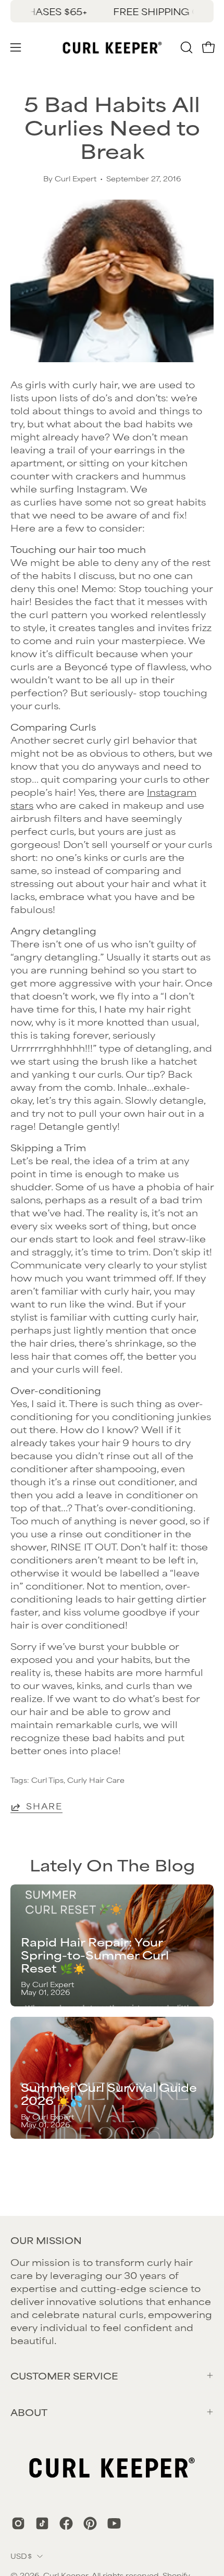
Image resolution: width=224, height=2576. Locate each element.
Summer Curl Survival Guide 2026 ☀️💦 (109, 2093)
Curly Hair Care (96, 1780)
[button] (185, 47)
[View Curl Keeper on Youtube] (114, 2523)
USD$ (21, 2556)
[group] (112, 11)
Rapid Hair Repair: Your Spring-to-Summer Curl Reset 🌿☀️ (95, 1955)
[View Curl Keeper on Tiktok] (42, 2523)
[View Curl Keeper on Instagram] (18, 2523)
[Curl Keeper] (112, 47)
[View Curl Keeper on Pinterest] (90, 2523)
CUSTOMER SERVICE (64, 2375)
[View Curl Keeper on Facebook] (66, 2523)
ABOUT (29, 2412)
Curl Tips (47, 1780)
